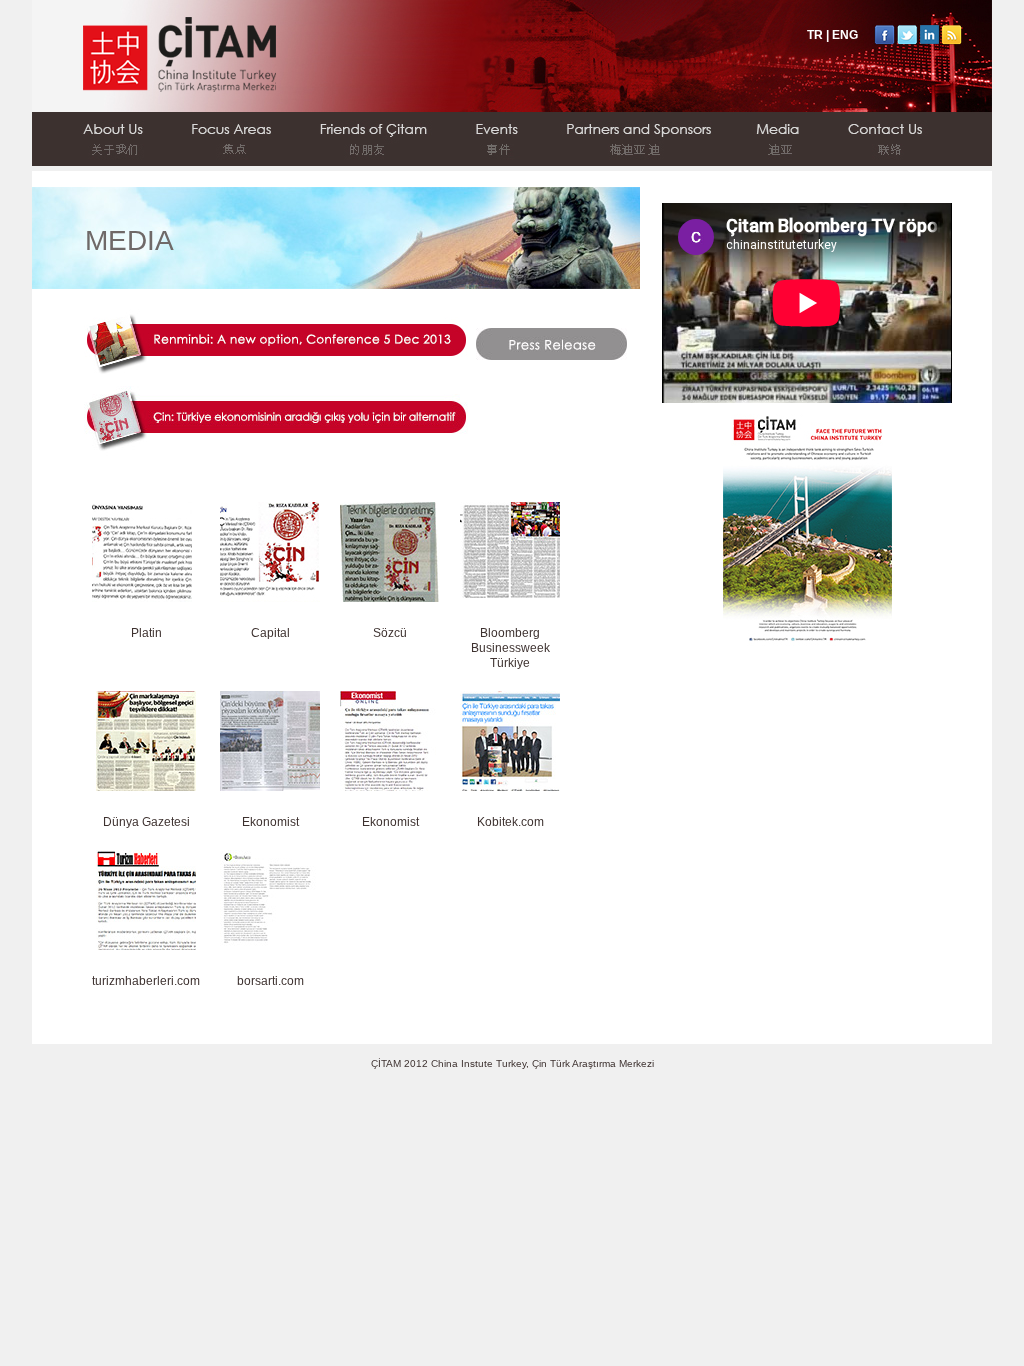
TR (815, 35)
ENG (845, 35)
